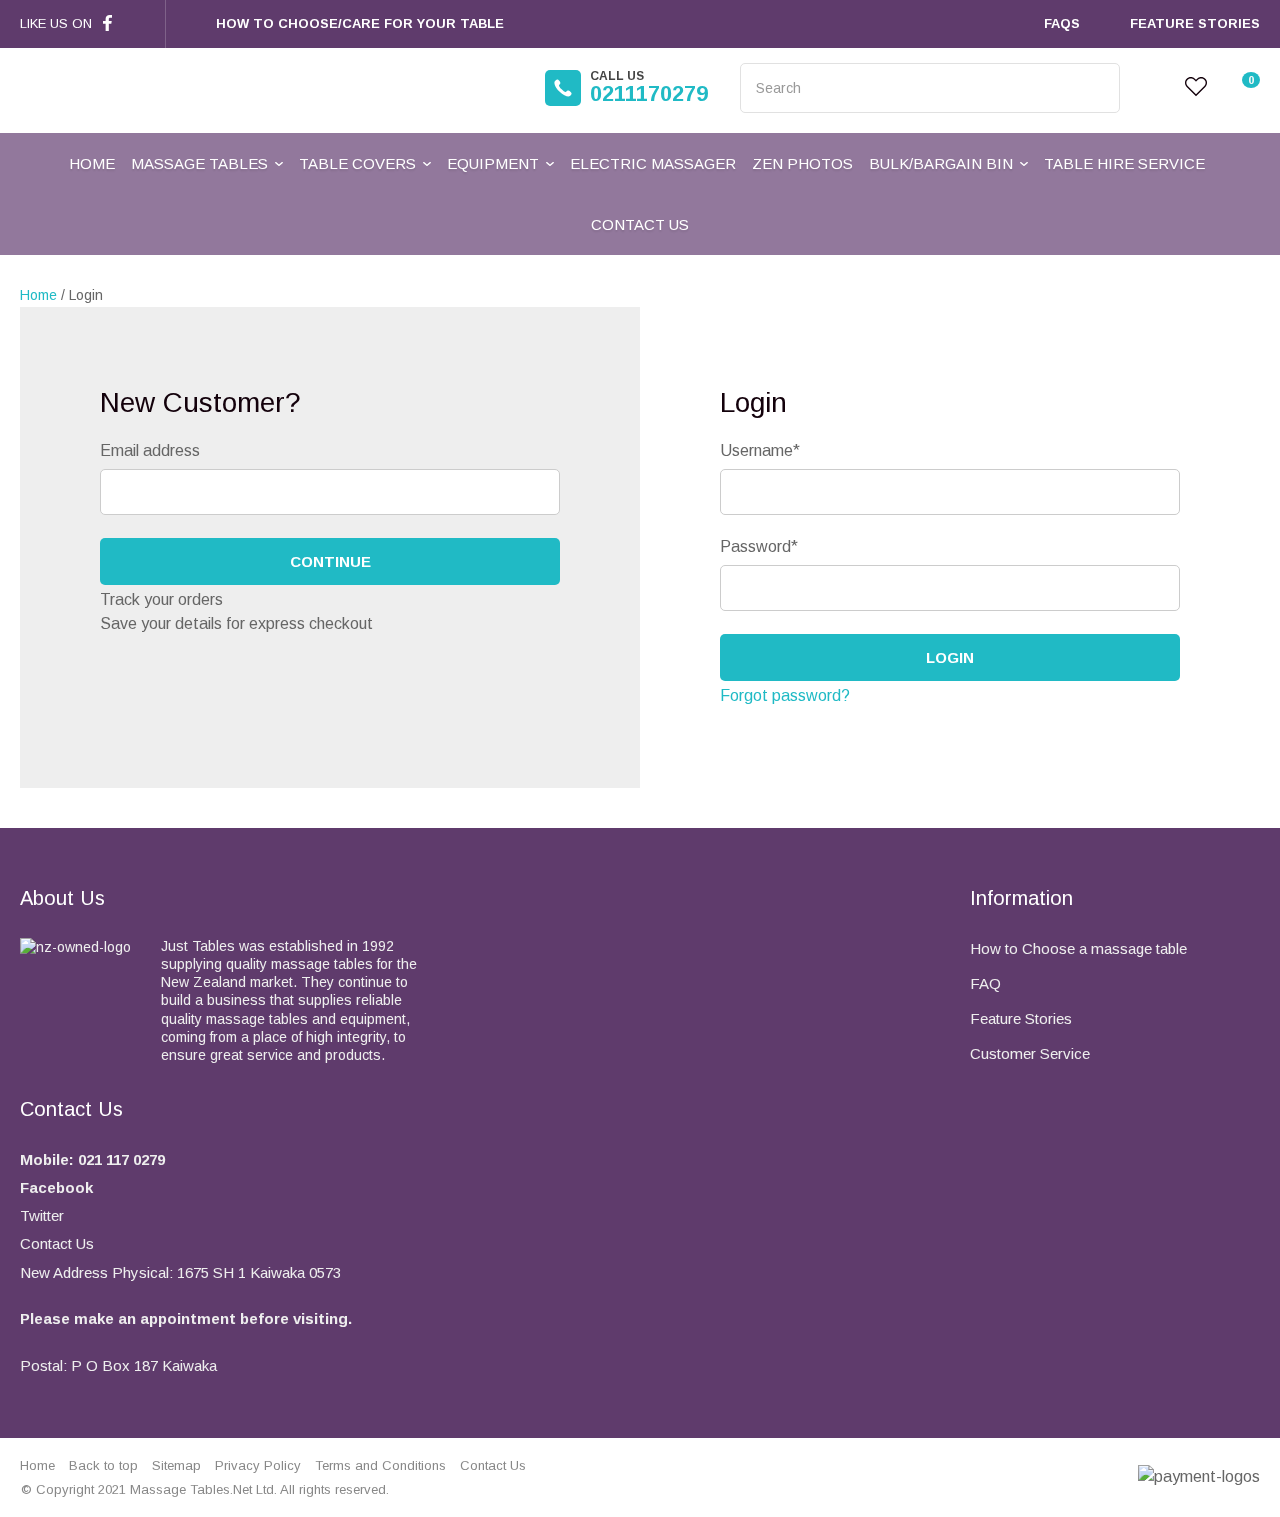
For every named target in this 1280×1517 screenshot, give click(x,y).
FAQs (1062, 23)
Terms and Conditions (380, 1465)
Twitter (42, 1215)
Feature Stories (1195, 23)
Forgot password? (785, 695)
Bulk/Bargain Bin (941, 163)
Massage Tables (199, 163)
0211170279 (649, 88)
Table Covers (357, 163)
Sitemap (176, 1465)
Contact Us (640, 224)
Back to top (103, 1465)
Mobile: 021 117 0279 (92, 1159)
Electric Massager (653, 163)
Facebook (56, 1187)
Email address (150, 450)
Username (760, 450)
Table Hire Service (1124, 163)
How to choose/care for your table (360, 23)
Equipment (493, 163)
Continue (330, 561)
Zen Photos (802, 163)
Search (1096, 88)
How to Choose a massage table (1078, 948)
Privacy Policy (258, 1465)
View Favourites (1196, 88)
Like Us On (56, 23)
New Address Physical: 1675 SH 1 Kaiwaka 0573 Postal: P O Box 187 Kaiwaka (186, 1319)
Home (92, 163)
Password (759, 546)
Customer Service (1030, 1053)
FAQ (985, 983)
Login (1152, 87)
